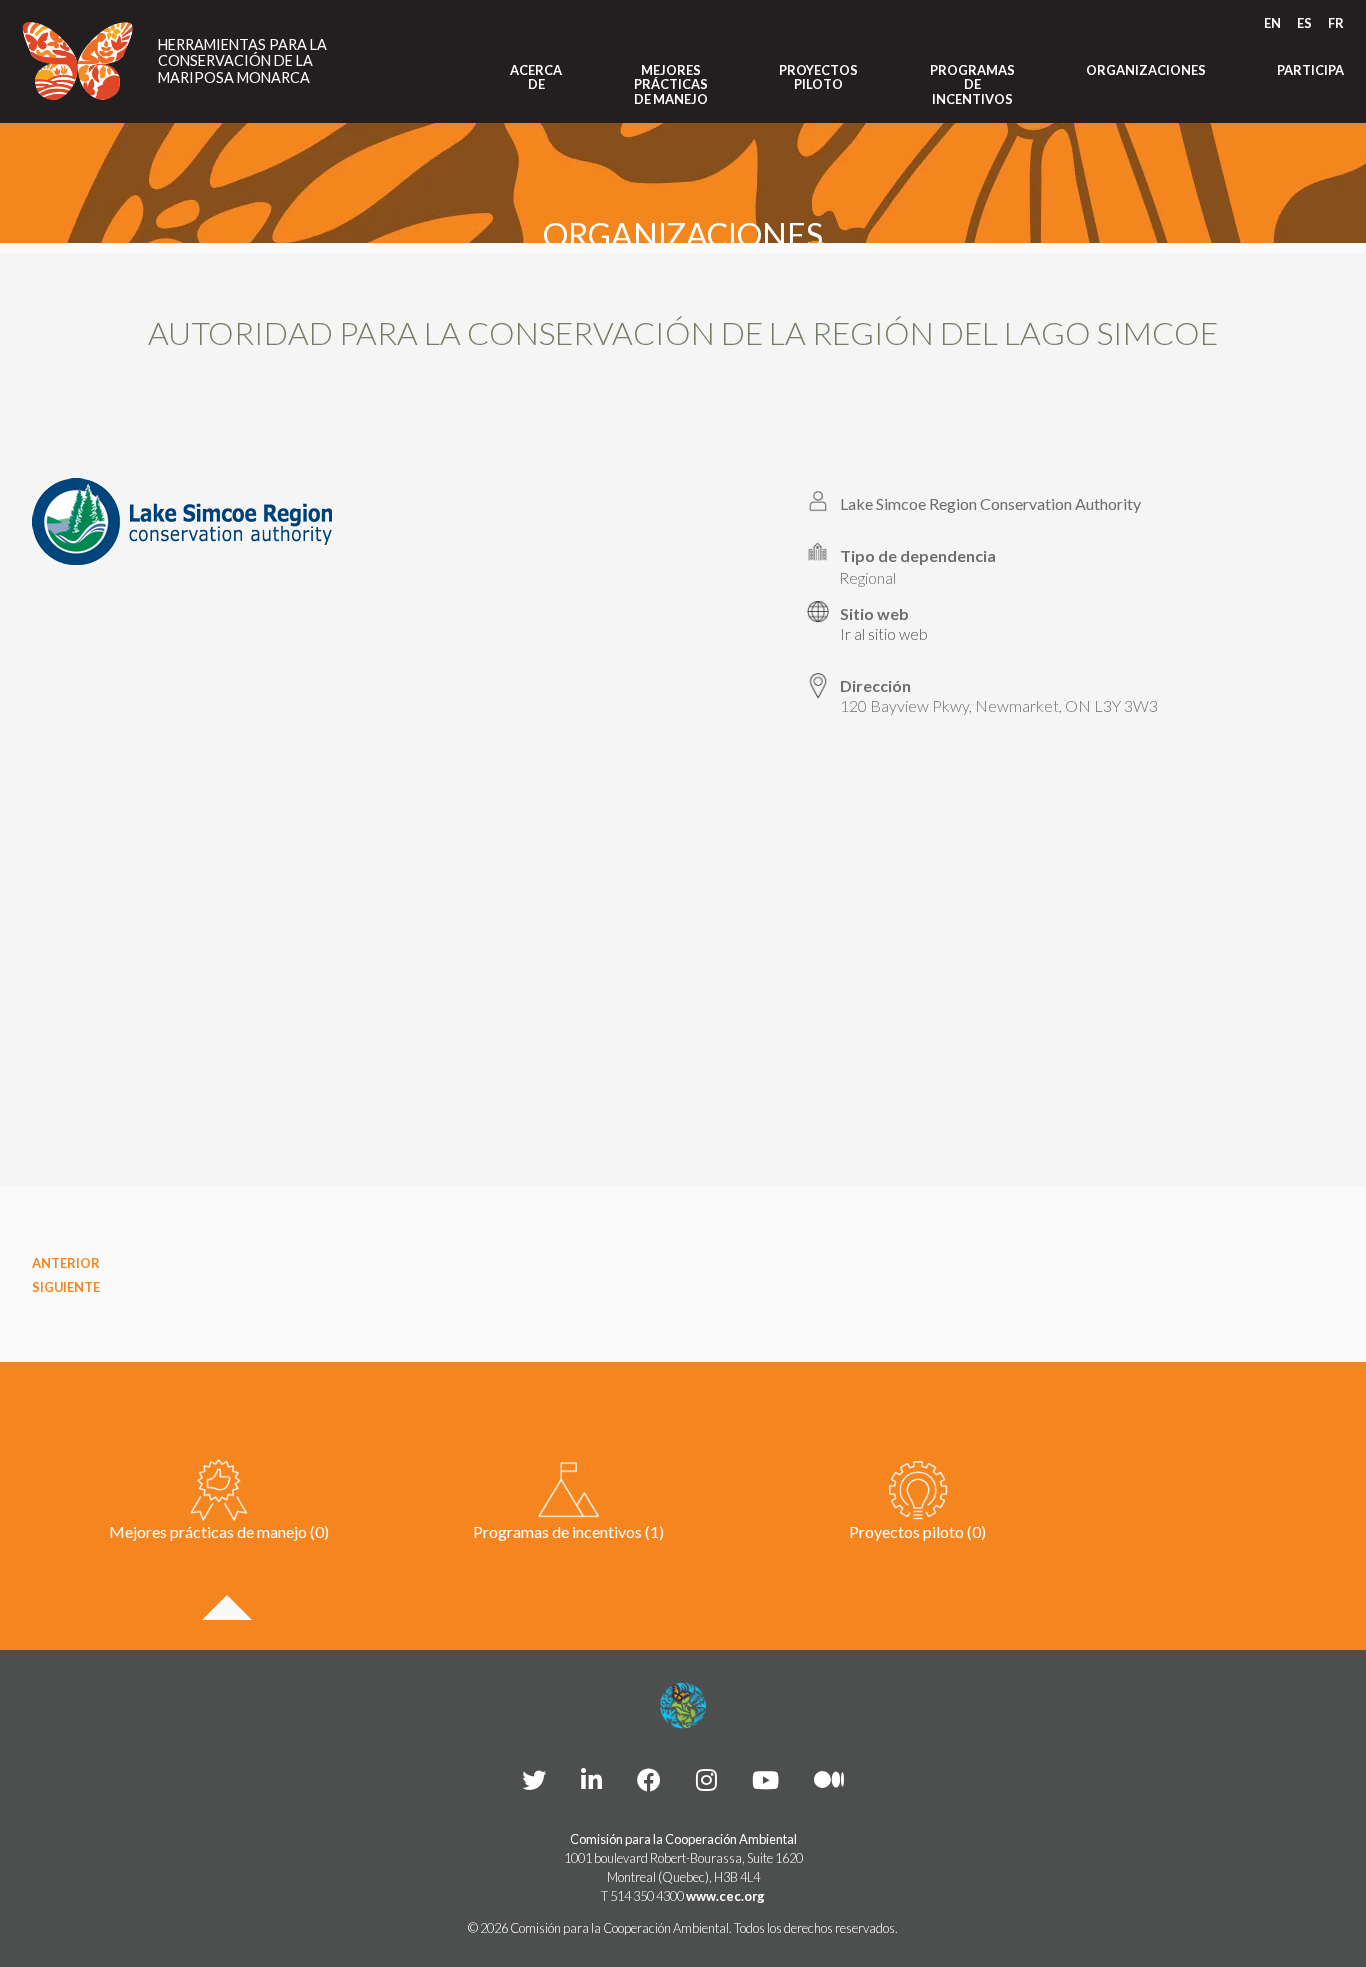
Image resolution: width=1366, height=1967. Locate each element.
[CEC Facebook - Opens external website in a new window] (649, 1779)
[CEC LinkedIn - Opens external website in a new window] (591, 1779)
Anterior (66, 1263)
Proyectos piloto (818, 77)
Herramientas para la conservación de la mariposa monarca (242, 61)
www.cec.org (725, 1896)
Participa (1310, 70)
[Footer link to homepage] (683, 1706)
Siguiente (66, 1287)
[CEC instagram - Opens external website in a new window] (706, 1779)
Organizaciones (1146, 70)
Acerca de (536, 77)
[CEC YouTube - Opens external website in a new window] (765, 1779)
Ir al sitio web (884, 634)
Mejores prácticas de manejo (671, 84)
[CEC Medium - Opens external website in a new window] (829, 1779)
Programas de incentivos (972, 84)
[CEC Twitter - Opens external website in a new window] (534, 1779)
